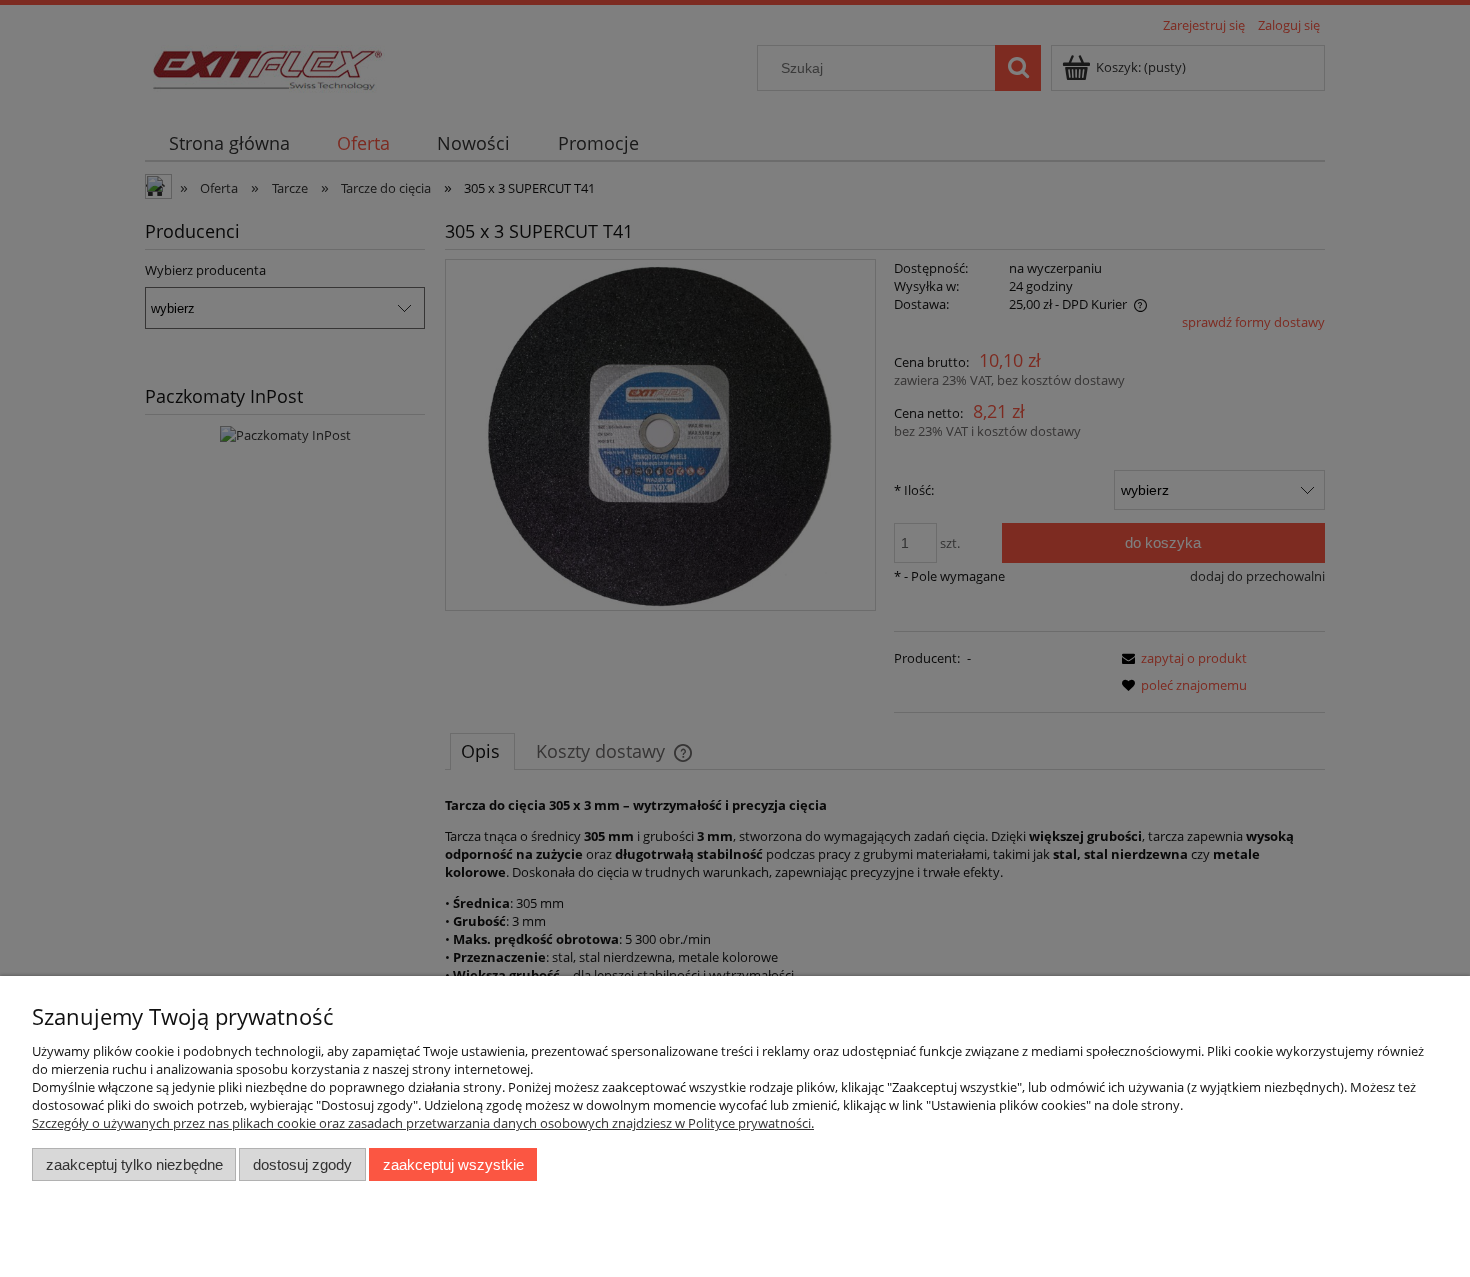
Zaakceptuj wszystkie (453, 1164)
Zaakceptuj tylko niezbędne (134, 1164)
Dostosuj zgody (302, 1164)
